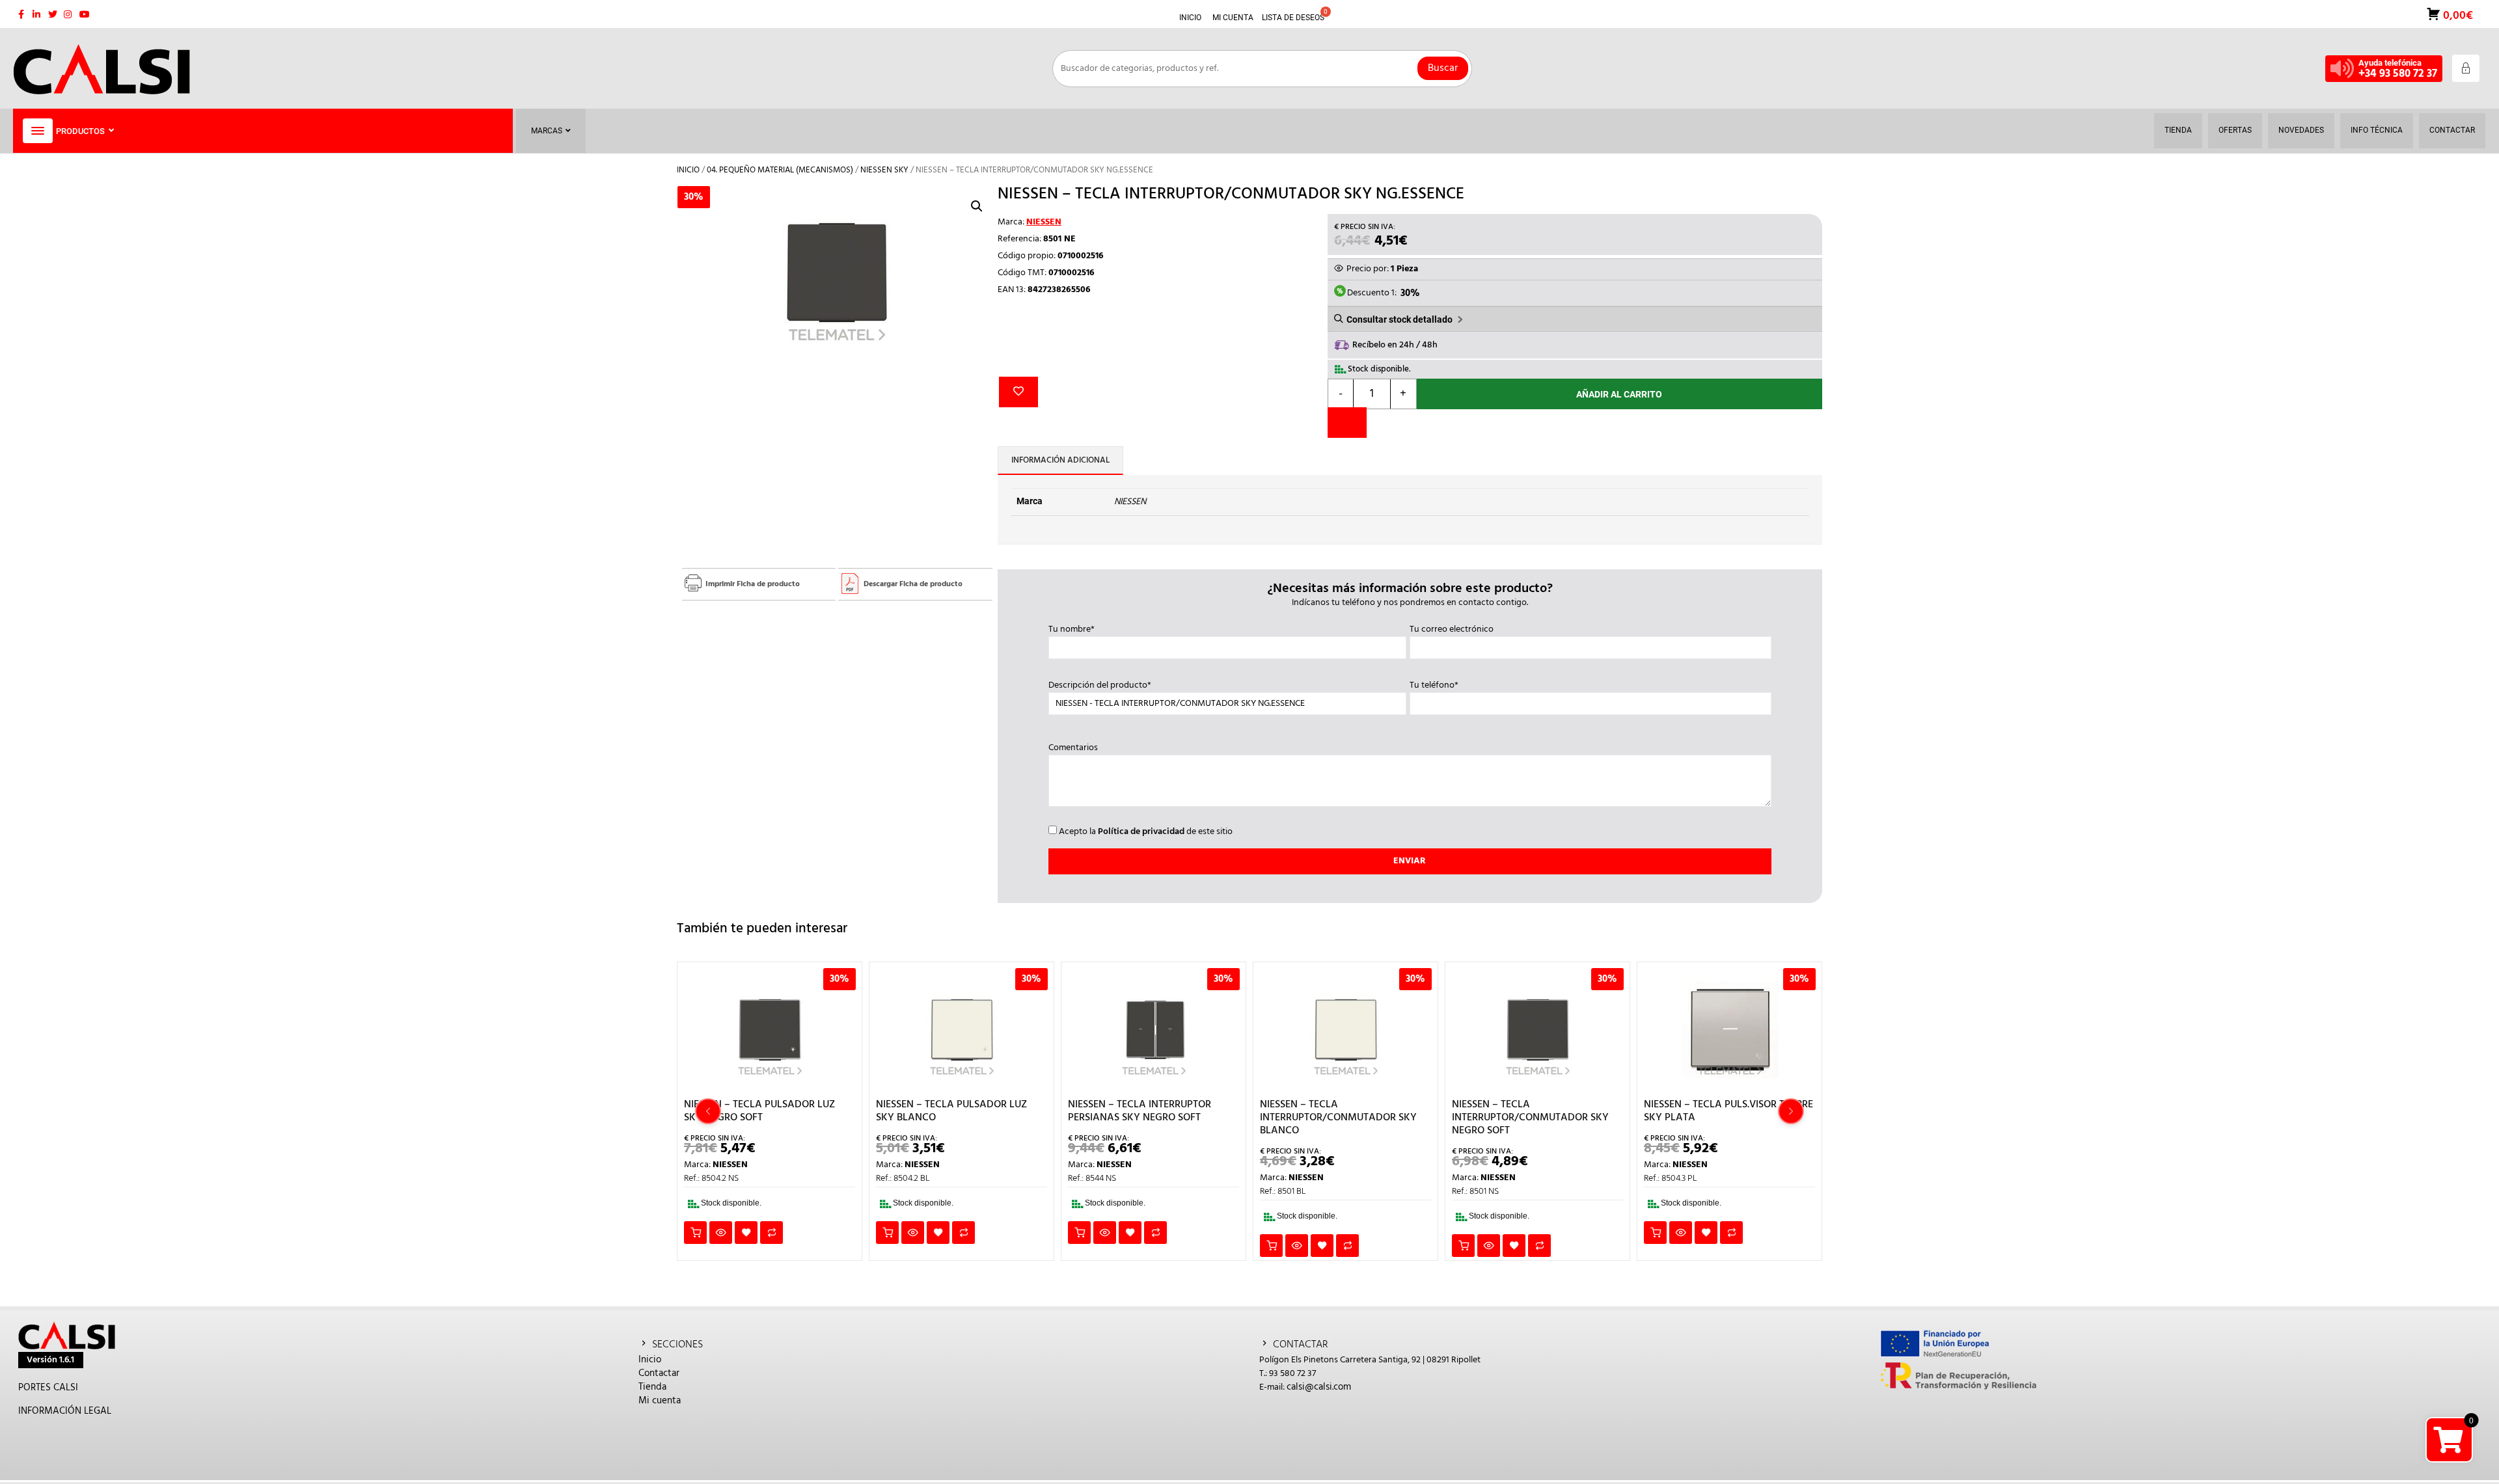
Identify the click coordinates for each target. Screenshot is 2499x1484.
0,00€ (2457, 15)
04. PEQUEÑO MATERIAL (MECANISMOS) (780, 170)
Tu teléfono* (1434, 686)
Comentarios (1073, 748)
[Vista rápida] (721, 1233)
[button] (977, 206)
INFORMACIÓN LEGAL (65, 1411)
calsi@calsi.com (1319, 1387)
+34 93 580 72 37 (2398, 74)
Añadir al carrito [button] (695, 1233)
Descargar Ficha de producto (913, 584)
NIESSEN (1044, 222)
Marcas (547, 131)
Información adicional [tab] (1060, 460)
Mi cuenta (660, 1401)
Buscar (1443, 68)
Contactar (659, 1373)
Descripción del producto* (1100, 686)
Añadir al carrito (1619, 394)
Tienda (652, 1387)
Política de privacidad (1141, 832)
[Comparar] (1347, 423)
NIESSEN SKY (884, 170)
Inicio (688, 170)
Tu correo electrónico (1452, 630)
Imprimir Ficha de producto (753, 584)
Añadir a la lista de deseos (1018, 392)
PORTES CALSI (48, 1388)
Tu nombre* (1072, 630)
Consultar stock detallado (1400, 319)
